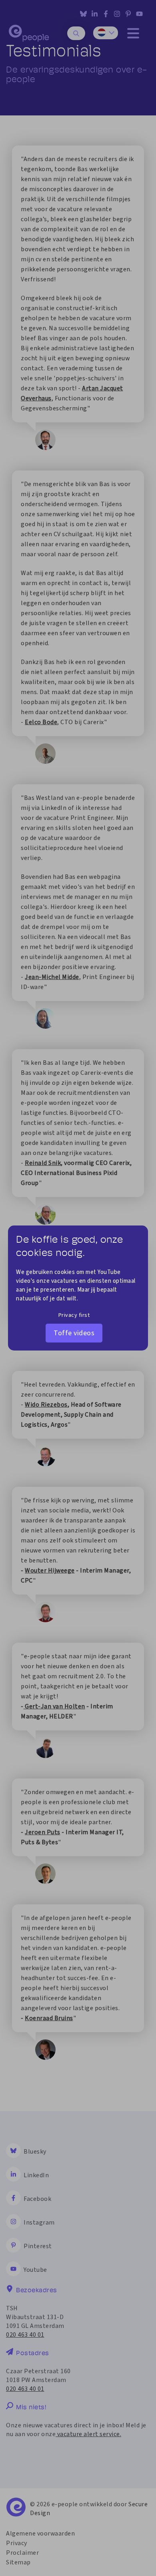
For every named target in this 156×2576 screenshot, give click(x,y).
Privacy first (74, 1315)
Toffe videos (74, 1333)
